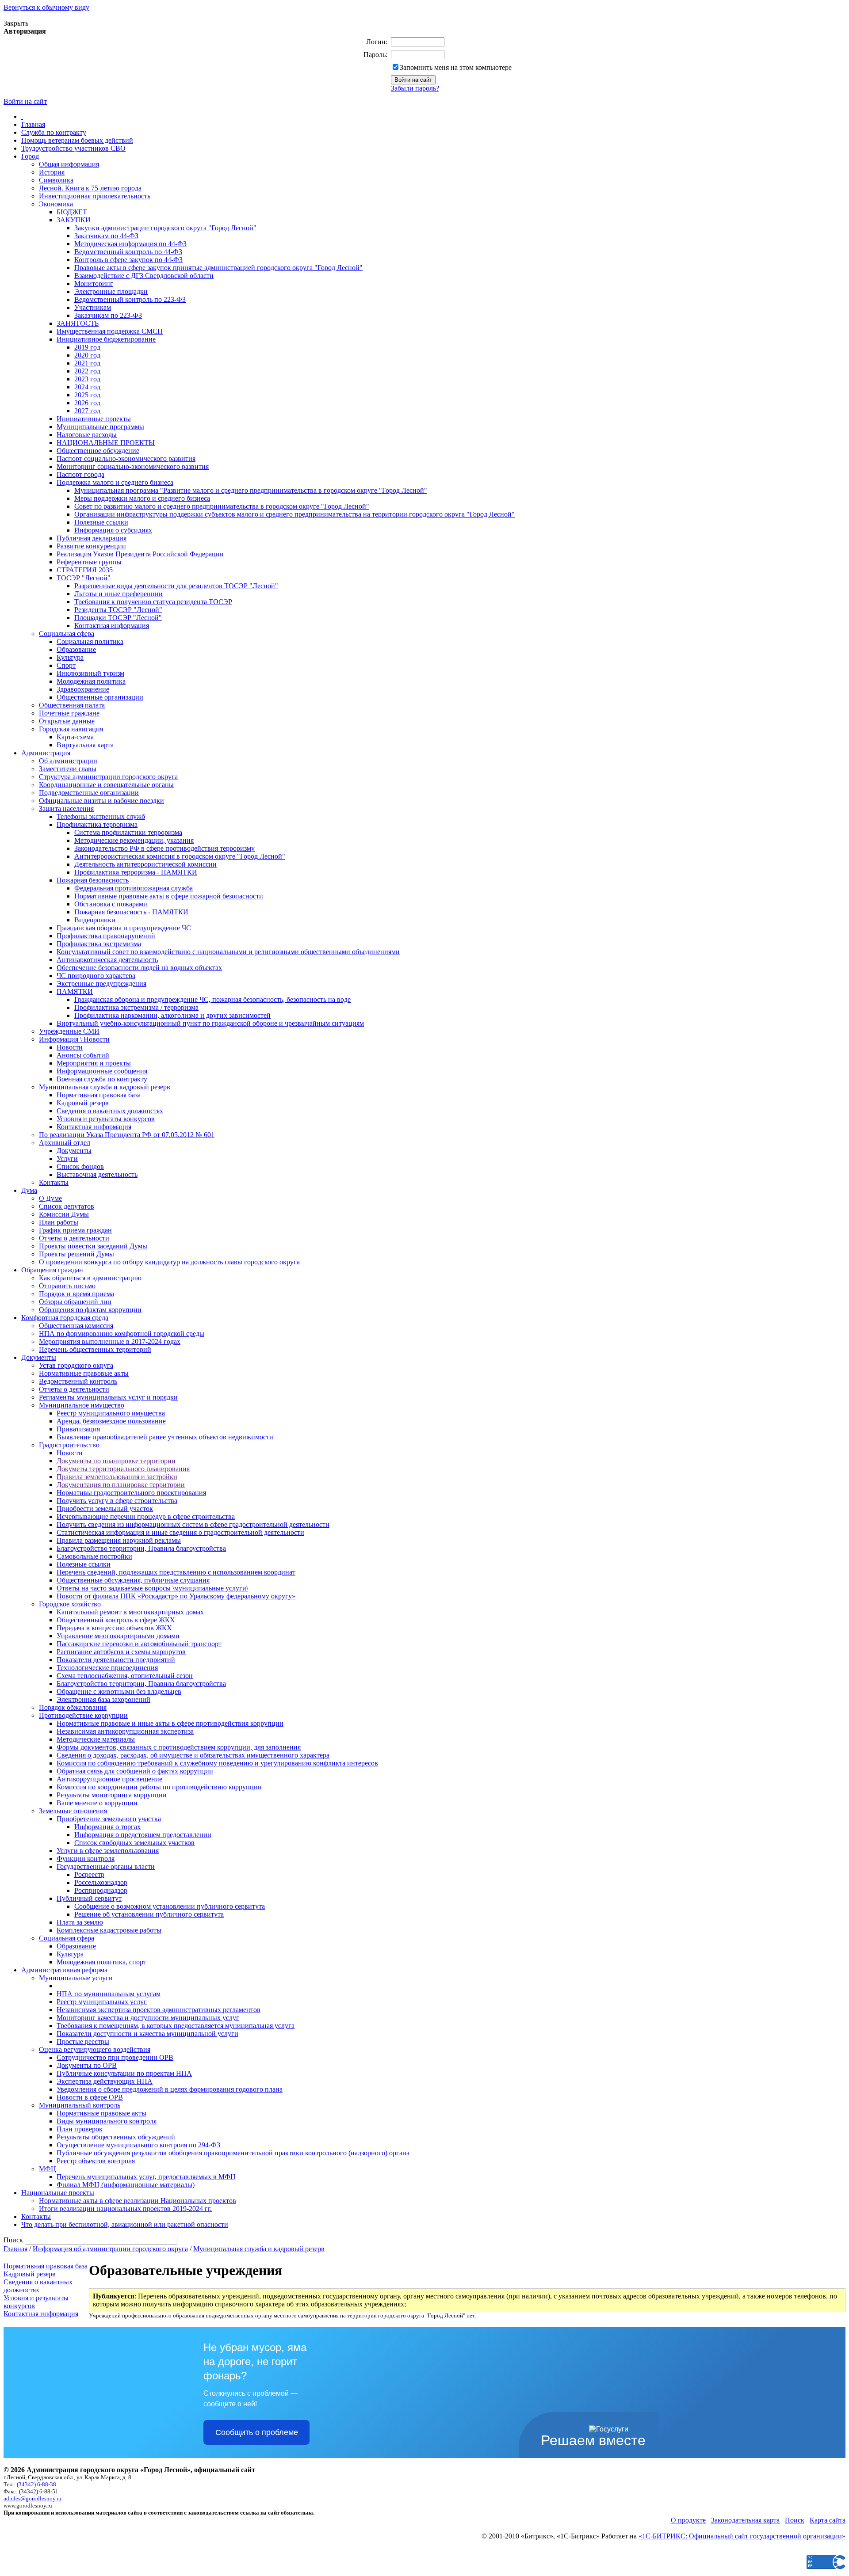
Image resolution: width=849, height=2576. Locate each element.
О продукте (688, 2520)
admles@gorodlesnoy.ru (33, 2498)
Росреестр (89, 1874)
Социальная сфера (67, 634)
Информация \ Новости (74, 1039)
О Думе (50, 1198)
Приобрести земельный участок (105, 1509)
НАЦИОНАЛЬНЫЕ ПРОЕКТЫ (106, 443)
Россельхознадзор (101, 1882)
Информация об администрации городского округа (110, 2249)
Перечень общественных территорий (95, 1349)
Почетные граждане (69, 713)
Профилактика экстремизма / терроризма (136, 1007)
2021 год (87, 363)
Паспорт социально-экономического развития (126, 459)
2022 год (87, 371)
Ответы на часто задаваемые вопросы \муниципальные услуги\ (152, 1588)
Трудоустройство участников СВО (73, 148)
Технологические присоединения (107, 1668)
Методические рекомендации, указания (134, 840)
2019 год (87, 347)
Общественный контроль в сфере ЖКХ (116, 1620)
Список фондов (80, 1166)
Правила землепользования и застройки (117, 1477)
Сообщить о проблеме (257, 2432)
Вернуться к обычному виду (46, 7)
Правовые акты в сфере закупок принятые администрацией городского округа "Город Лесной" (218, 268)
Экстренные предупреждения (101, 984)
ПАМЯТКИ (75, 991)
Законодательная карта (745, 2520)
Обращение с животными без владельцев (119, 1691)
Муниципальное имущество (82, 1405)
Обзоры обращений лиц (75, 1302)
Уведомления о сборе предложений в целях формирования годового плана (170, 2089)
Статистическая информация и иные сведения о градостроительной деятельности (180, 1532)
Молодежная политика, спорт (101, 1962)
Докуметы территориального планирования (123, 1469)
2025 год (87, 395)
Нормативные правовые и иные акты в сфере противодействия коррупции (170, 1723)
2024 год (87, 387)
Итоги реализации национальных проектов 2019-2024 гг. (125, 2209)
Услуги (67, 1159)
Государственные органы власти (106, 1866)
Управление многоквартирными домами (118, 1636)
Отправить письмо (67, 1286)
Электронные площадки (111, 291)
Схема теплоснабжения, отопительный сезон (125, 1676)
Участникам (93, 307)
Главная (33, 124)
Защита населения (66, 809)
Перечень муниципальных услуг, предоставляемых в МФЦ (146, 2177)
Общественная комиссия (76, 1326)
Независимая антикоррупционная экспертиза (125, 1731)
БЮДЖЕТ (72, 212)
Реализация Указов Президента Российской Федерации (140, 554)
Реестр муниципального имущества (111, 1413)
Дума (29, 1190)
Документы (74, 1151)
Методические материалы (96, 1739)
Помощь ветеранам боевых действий (77, 140)
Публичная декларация (92, 538)
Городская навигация (71, 729)
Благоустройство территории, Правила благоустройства (141, 1548)
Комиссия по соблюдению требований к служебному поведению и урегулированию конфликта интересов (217, 1763)
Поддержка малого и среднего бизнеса (115, 482)
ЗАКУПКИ (74, 220)
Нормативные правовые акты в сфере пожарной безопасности (169, 896)
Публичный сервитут (89, 1898)
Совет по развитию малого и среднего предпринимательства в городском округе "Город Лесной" (222, 506)
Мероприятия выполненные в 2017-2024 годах (110, 1341)
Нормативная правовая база (99, 1095)
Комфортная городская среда (65, 1318)
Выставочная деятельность (97, 1174)
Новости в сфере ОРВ (90, 2097)
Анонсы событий (83, 1055)
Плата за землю (80, 1922)
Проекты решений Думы (76, 1254)
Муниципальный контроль (80, 2105)
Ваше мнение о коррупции (97, 1803)
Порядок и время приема (76, 1294)
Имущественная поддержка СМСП (110, 331)
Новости (70, 1047)
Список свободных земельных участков (134, 1843)
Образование (76, 649)
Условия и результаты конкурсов (106, 1119)
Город (30, 156)
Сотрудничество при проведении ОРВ (115, 2057)
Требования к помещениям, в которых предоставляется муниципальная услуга (176, 2026)
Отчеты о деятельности (74, 1238)
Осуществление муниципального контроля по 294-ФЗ (138, 2145)
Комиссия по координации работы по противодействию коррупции (159, 1787)
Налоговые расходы (87, 435)
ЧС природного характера (96, 976)
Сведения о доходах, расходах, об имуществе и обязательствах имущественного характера (193, 1755)
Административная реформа (64, 1970)
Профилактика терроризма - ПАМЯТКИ (136, 872)
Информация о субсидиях (113, 530)
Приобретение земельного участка (109, 1819)
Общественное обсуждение (98, 451)
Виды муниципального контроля (107, 2121)
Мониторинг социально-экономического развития (133, 466)
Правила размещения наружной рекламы (119, 1540)
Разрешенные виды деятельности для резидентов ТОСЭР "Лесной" (176, 586)
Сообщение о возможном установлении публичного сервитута (170, 1906)
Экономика (56, 204)
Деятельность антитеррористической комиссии (145, 864)
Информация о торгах (107, 1827)
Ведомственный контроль (78, 1381)
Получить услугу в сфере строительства (117, 1501)
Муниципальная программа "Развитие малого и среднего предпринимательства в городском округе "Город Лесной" (251, 490)
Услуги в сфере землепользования (108, 1851)
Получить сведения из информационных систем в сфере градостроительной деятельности (193, 1524)
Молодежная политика (91, 681)
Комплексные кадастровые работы (109, 1930)
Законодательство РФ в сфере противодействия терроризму (164, 848)
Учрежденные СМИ (69, 1031)
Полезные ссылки (101, 522)
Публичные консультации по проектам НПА (124, 2073)
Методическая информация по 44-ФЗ (130, 244)
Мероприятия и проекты (94, 1063)
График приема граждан (75, 1230)
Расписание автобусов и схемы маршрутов (121, 1652)
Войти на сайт (25, 101)
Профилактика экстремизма (99, 944)
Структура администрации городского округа (108, 777)
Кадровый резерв (83, 1103)
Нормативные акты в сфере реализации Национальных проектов (138, 2201)
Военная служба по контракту (102, 1079)
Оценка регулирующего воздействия (95, 2049)
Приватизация (78, 1429)
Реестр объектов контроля (96, 2161)
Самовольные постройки (94, 1556)
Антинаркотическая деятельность (107, 960)
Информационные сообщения (102, 1071)
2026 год (87, 403)
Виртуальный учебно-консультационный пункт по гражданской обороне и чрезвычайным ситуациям (210, 1023)
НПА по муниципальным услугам (109, 1994)
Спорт (66, 665)
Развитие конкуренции (91, 546)
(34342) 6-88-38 (36, 2484)
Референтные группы (89, 562)
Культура (70, 657)
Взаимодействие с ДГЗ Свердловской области (144, 276)
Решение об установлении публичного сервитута (149, 1914)
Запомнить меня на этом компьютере (456, 67)
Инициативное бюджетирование (106, 339)
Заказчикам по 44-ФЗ (106, 236)
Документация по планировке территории (121, 1485)
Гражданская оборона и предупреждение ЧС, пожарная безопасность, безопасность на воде (212, 999)
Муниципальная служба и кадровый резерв (105, 1087)
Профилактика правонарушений (106, 936)
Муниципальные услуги (76, 1978)
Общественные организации (100, 697)
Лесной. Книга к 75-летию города (90, 188)
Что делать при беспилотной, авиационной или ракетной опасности (125, 2224)
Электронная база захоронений (103, 1699)
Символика (56, 180)
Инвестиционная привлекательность (95, 196)
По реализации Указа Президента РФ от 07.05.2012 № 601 (127, 1135)
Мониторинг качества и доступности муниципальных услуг (148, 2018)
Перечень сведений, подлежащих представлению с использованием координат (176, 1572)
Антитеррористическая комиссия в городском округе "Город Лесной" (180, 856)
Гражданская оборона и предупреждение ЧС (124, 928)
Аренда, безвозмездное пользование (111, 1421)
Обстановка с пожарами (111, 904)
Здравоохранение (83, 689)
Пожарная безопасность (93, 880)
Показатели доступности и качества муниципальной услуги (147, 2034)
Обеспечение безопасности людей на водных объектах (139, 968)
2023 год (87, 379)
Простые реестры (83, 2041)
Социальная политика (90, 641)
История (52, 172)
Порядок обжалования (73, 1707)
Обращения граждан (52, 1270)
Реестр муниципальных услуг (102, 2002)
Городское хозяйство (70, 1604)
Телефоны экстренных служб (101, 816)
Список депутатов (67, 1206)
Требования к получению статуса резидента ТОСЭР (153, 602)
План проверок (80, 2129)
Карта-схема (75, 737)
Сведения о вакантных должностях (110, 1111)
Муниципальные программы (100, 427)
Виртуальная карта (85, 745)
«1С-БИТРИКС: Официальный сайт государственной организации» (742, 2536)
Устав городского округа (76, 1365)
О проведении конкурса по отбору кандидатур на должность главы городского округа (169, 1262)
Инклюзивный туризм (90, 673)
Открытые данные (67, 721)
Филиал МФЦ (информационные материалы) (126, 2185)
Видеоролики (95, 920)
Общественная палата (72, 705)
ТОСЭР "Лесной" (84, 578)
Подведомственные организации (89, 793)
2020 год (87, 355)
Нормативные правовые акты (84, 1373)
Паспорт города (80, 474)
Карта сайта (828, 2520)
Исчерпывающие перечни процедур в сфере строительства (146, 1516)
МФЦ (48, 2169)
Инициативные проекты (94, 419)
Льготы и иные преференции (119, 594)
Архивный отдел (65, 1143)
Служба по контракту (54, 132)
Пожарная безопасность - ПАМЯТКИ (131, 912)
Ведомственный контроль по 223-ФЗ (130, 299)
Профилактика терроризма (97, 824)
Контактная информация (112, 626)
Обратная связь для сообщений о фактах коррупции (135, 1771)
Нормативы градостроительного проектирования (131, 1493)
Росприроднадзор (101, 1890)
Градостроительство (69, 1445)
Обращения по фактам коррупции (90, 1310)
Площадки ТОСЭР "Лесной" (118, 618)
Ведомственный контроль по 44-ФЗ (128, 252)
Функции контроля (86, 1859)
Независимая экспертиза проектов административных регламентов (159, 2010)
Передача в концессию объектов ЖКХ (114, 1628)
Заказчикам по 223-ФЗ (108, 315)
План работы (59, 1222)
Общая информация (69, 164)
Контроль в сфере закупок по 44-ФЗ (128, 260)
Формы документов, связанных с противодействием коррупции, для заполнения (179, 1747)
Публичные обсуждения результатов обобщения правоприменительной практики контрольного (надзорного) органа (233, 2153)
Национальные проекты (58, 2193)
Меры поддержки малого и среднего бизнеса (142, 498)
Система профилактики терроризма (128, 832)
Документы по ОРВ (87, 2065)
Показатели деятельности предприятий (116, 1660)
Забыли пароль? (415, 88)
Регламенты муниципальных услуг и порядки (108, 1397)
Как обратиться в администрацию (90, 1278)
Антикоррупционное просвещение (109, 1779)
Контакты (54, 1182)
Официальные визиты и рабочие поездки (101, 801)
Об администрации (68, 761)
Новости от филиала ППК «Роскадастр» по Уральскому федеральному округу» (176, 1596)
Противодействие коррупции (83, 1715)
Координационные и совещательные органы (106, 785)
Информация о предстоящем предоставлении (143, 1835)
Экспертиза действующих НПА (105, 2081)
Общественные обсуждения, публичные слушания (133, 1580)
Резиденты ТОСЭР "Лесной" (118, 610)
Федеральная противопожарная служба (134, 888)
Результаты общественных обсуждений (116, 2137)
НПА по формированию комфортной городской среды (122, 1334)
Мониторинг (94, 283)
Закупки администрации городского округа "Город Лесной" (165, 228)
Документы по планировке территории (116, 1461)
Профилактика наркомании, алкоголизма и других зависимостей (172, 1015)
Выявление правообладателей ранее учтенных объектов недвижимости (165, 1437)
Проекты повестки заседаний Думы (93, 1246)
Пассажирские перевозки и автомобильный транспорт (139, 1644)
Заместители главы (68, 769)
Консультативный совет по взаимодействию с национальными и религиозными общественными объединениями (228, 952)
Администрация (46, 753)
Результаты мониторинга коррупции (112, 1795)
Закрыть (16, 23)
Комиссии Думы (64, 1214)
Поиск (795, 2520)
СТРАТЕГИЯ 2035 (85, 570)
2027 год (87, 411)
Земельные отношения (73, 1811)
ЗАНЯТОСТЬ (78, 323)
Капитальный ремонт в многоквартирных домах (130, 1612)
